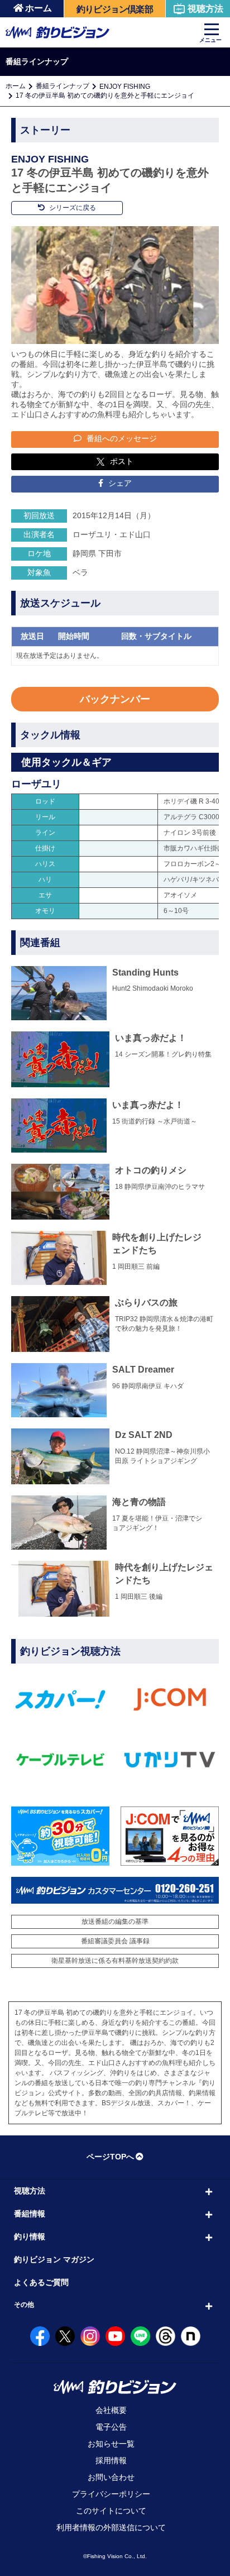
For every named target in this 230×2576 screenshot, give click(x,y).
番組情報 (30, 2214)
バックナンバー (115, 699)
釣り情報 (30, 2236)
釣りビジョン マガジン (54, 2259)
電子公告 (111, 2427)
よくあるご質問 (41, 2282)
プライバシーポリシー (111, 2494)
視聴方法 (205, 9)
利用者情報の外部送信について (111, 2527)
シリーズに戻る (72, 208)
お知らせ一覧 (111, 2444)
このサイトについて (111, 2511)
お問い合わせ (111, 2477)
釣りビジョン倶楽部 (115, 9)
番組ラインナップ (63, 86)
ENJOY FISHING (125, 87)
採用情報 (111, 2460)
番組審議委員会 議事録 (115, 1941)
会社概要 (111, 2410)
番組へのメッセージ (121, 438)
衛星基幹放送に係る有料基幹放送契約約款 (115, 1961)
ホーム (39, 8)
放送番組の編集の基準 (115, 1922)
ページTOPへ (110, 2157)
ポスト (122, 461)
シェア (119, 483)
